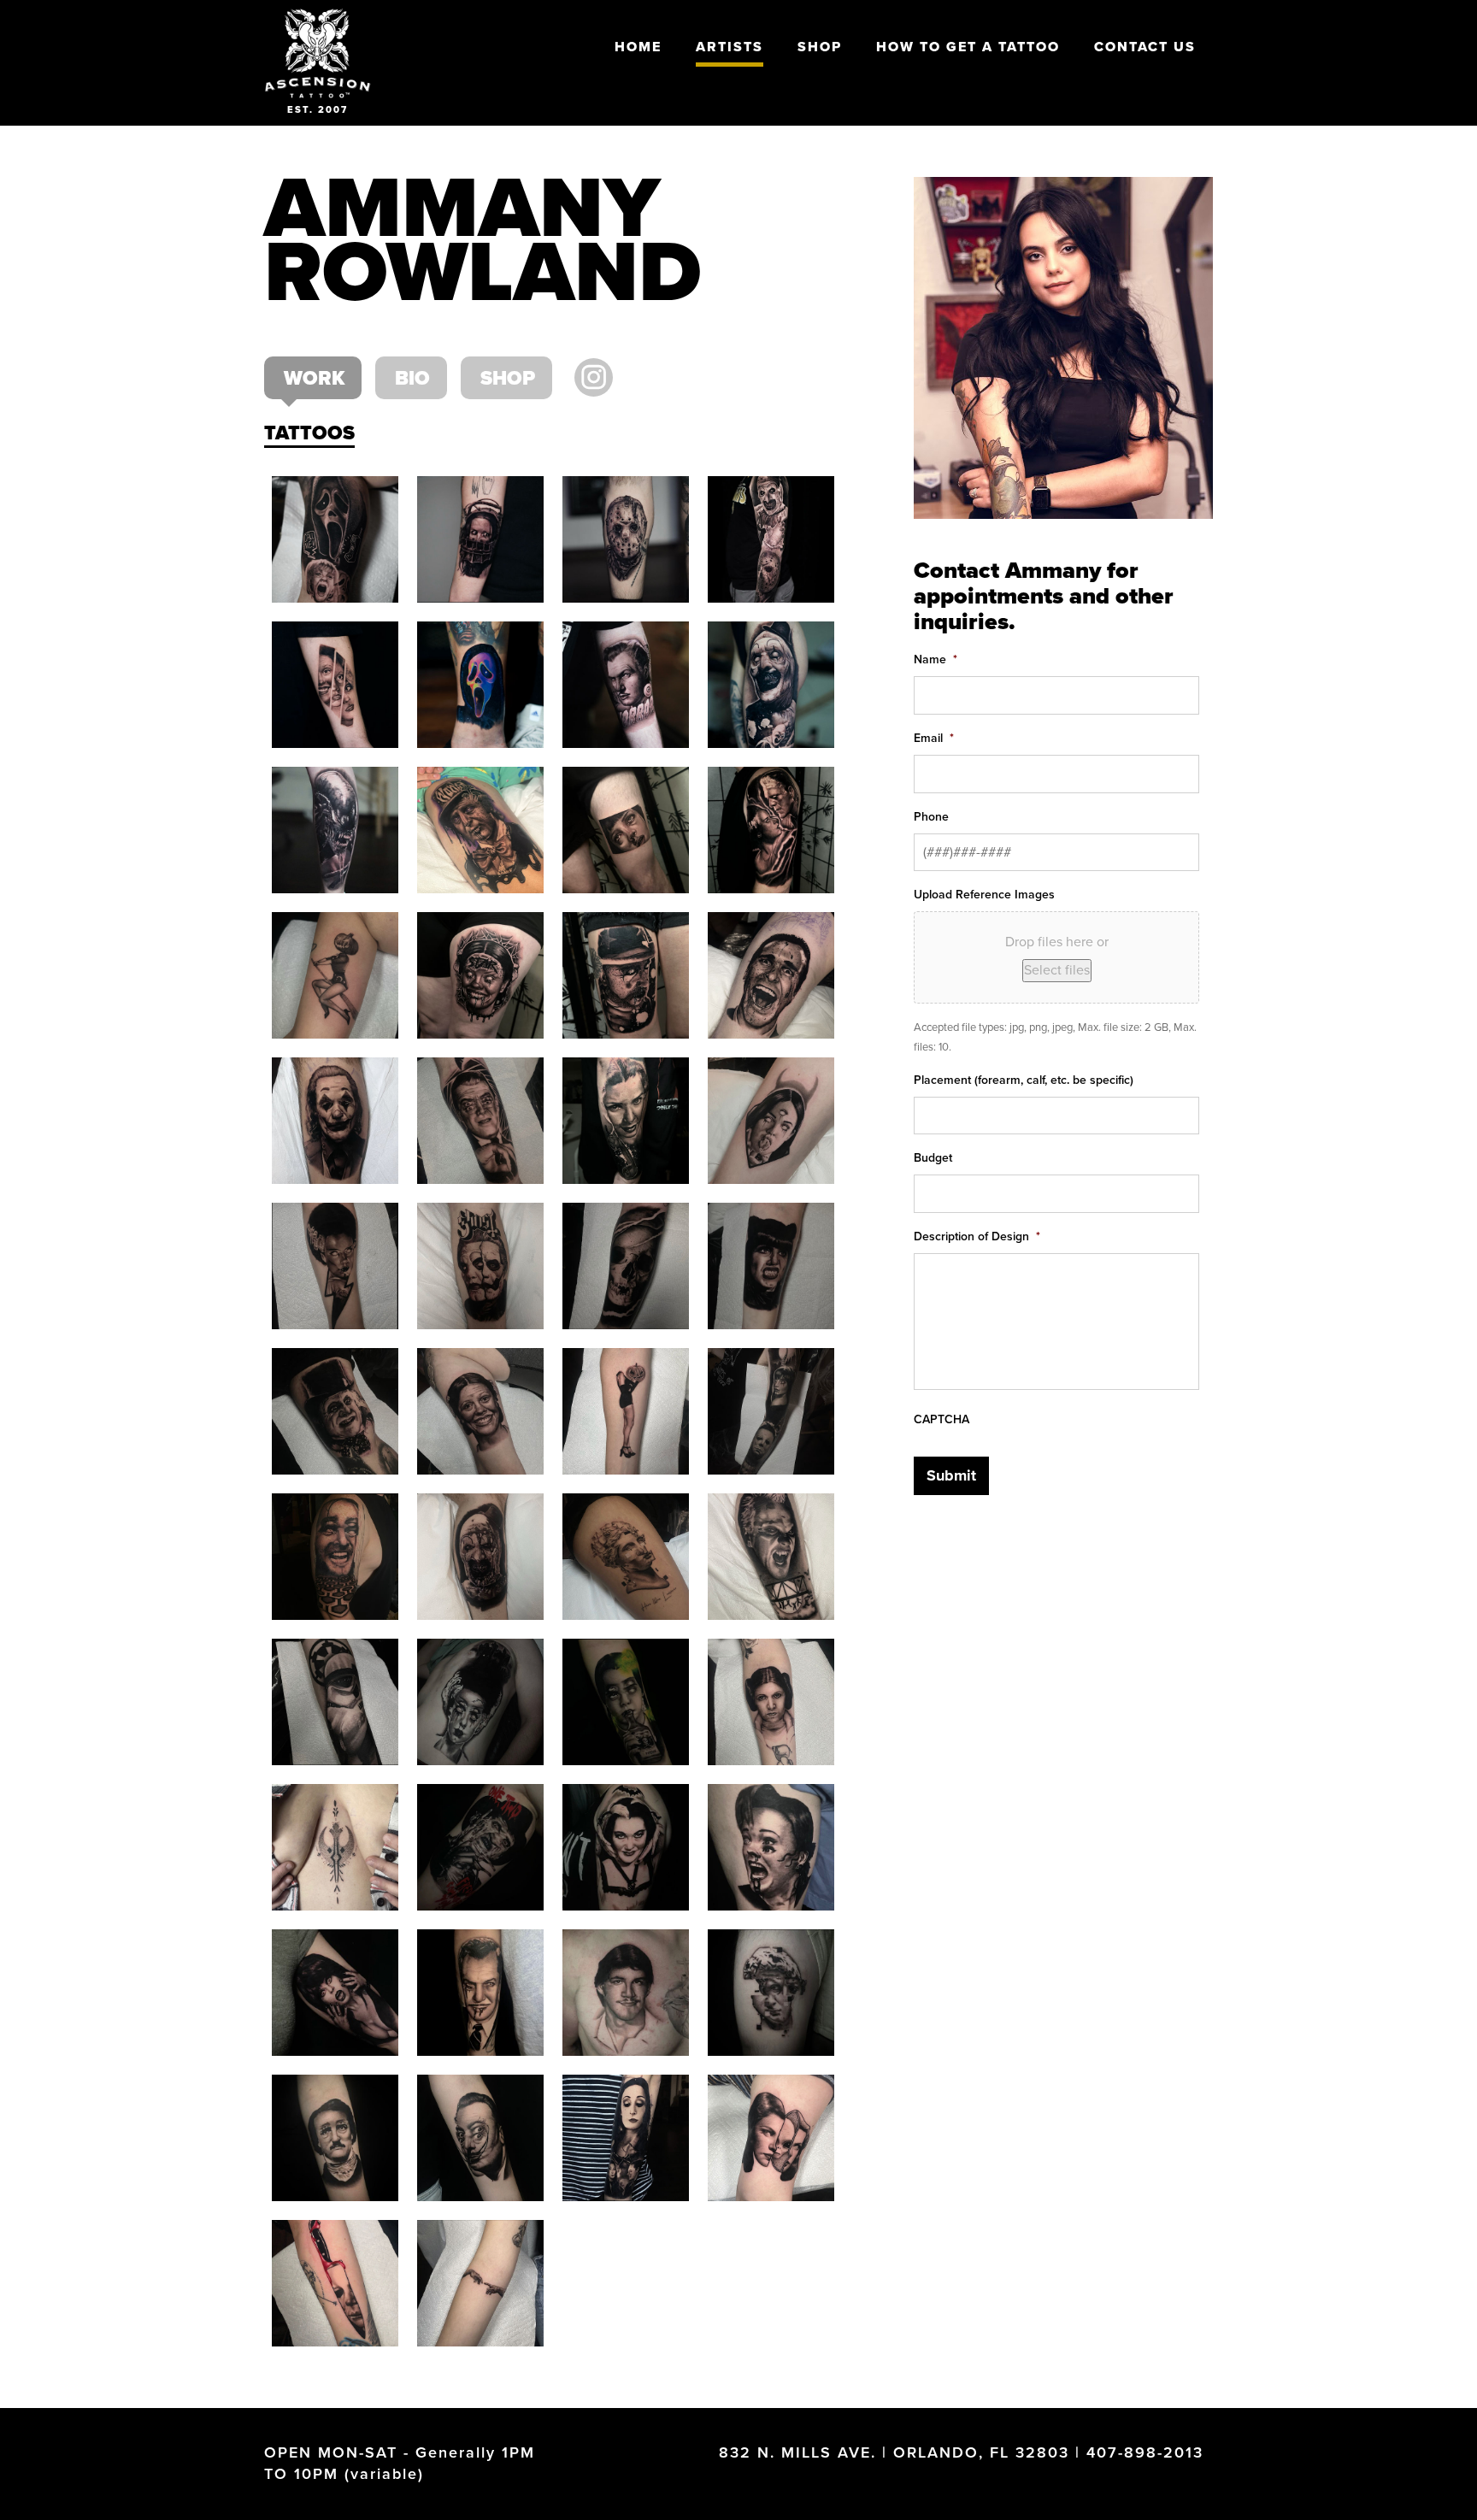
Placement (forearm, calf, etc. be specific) (1024, 1080)
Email (934, 738)
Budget (933, 1158)
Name (936, 659)
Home (638, 47)
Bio (412, 379)
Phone (931, 817)
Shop (820, 47)
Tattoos (309, 433)
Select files (1057, 970)
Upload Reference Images (984, 895)
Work (314, 379)
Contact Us (1145, 47)
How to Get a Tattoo (968, 47)
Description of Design (977, 1236)
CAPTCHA (942, 1419)
